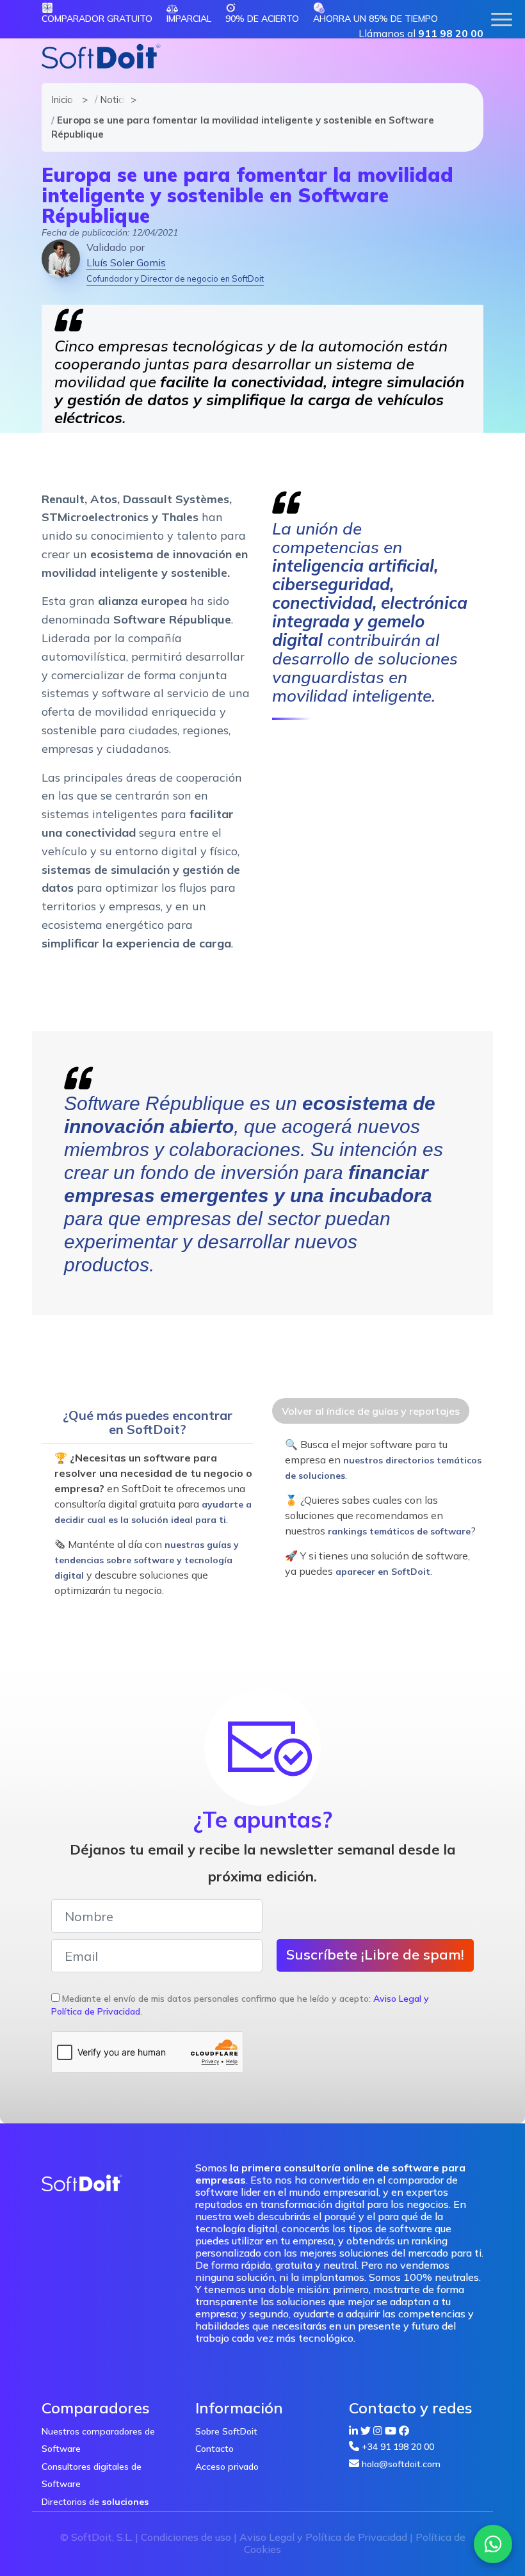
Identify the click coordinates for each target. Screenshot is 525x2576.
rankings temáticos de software (399, 1531)
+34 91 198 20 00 (398, 2447)
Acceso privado (227, 2467)
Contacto (214, 2449)
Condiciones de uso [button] (186, 2537)
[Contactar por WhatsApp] (493, 2544)
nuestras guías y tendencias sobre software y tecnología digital (147, 1560)
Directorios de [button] (95, 2502)
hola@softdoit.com (401, 2464)
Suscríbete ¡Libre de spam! (375, 1954)
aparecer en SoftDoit (383, 1572)
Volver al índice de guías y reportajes (371, 1411)
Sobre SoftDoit (226, 2431)
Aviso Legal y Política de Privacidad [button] (323, 2537)
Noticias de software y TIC (109, 100)
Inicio (61, 100)
